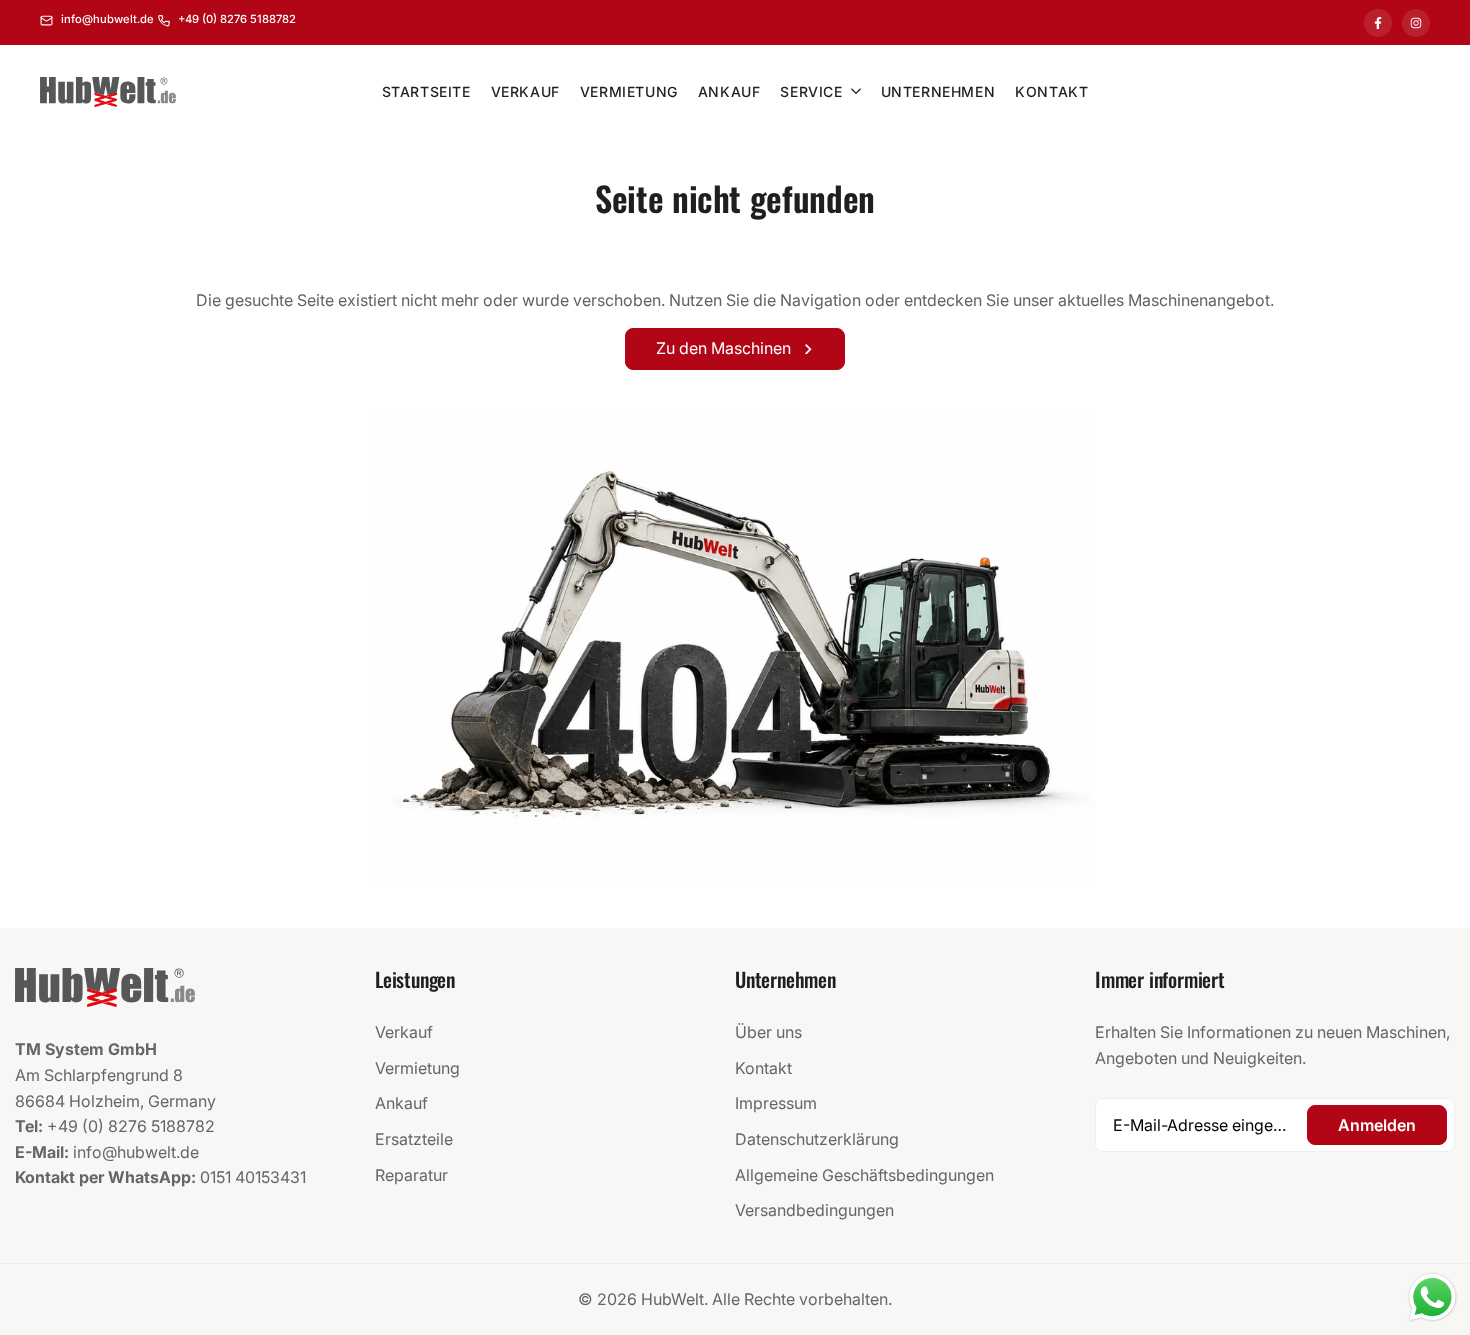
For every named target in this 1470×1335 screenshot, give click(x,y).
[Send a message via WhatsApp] (1432, 1297)
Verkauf (404, 1032)
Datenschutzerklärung (817, 1139)
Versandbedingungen (814, 1210)
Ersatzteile (414, 1139)
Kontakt (763, 1068)
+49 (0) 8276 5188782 (131, 1126)
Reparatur (411, 1175)
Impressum (776, 1103)
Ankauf (401, 1103)
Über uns (768, 1032)
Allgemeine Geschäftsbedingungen (864, 1175)
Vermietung (417, 1068)
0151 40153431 (253, 1177)
